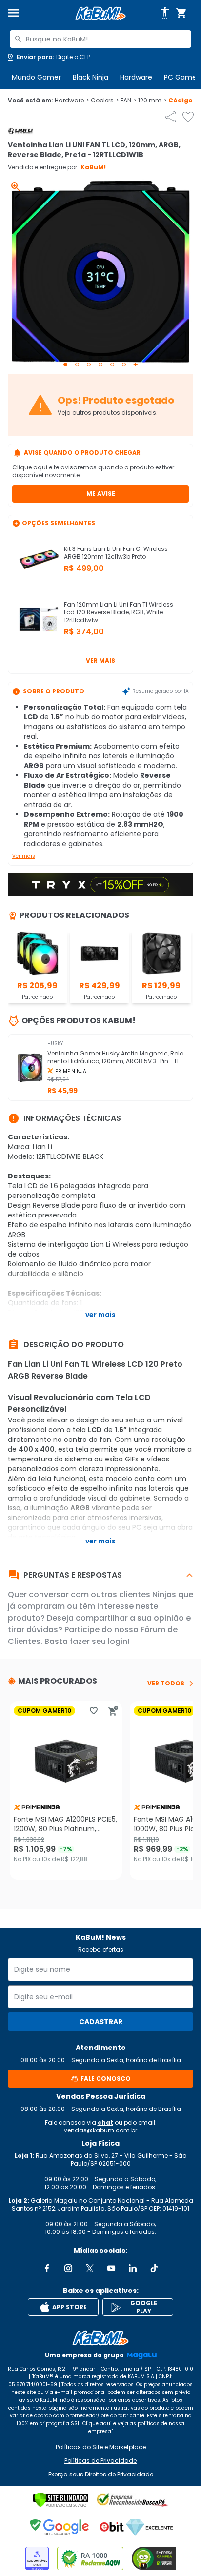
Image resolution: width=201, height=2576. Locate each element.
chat (105, 2122)
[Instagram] (68, 2268)
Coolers (105, 101)
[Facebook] (47, 2268)
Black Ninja (90, 77)
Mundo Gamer (36, 77)
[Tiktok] (154, 2268)
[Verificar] (61, 2500)
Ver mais (100, 660)
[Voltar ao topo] (100, 2338)
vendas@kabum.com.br (100, 2130)
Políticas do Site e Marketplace (101, 2447)
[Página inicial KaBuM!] (100, 13)
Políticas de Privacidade (100, 2461)
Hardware (136, 77)
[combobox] (100, 39)
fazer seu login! (100, 1641)
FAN (128, 101)
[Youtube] (111, 2268)
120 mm (152, 101)
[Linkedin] (133, 2268)
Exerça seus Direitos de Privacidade (101, 2475)
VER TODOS (166, 1684)
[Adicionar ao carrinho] (113, 1711)
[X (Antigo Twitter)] (90, 2268)
